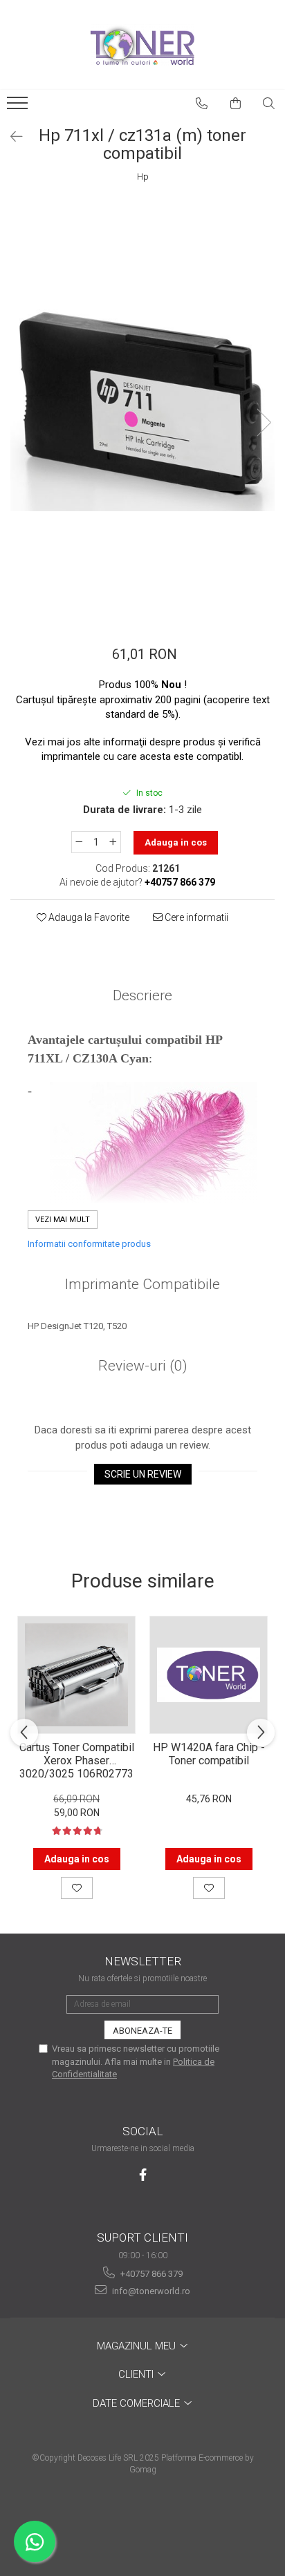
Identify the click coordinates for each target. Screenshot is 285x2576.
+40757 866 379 (150, 2274)
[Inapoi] (10, 137)
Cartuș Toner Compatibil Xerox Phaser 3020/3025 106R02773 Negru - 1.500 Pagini (77, 1759)
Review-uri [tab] (143, 1366)
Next (264, 422)
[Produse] (19, 107)
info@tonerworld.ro (150, 2291)
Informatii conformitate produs (89, 1244)
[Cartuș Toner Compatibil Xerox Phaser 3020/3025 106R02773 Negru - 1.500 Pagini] (76, 1675)
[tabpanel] (142, 408)
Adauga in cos (176, 842)
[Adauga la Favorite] (77, 1888)
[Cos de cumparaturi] (236, 104)
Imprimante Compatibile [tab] (142, 1284)
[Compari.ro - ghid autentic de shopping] (142, 2522)
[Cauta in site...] (269, 104)
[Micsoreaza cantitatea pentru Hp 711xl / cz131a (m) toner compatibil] (79, 842)
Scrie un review (143, 1474)
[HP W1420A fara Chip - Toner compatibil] (209, 1675)
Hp (143, 176)
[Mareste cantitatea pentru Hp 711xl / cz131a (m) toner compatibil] (113, 842)
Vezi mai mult (63, 1220)
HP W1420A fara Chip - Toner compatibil (209, 1754)
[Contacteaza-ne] (202, 104)
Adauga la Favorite (88, 917)
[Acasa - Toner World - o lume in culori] (142, 45)
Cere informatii (195, 917)
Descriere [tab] (142, 995)
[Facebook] (143, 2175)
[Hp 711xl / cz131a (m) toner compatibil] (142, 408)
